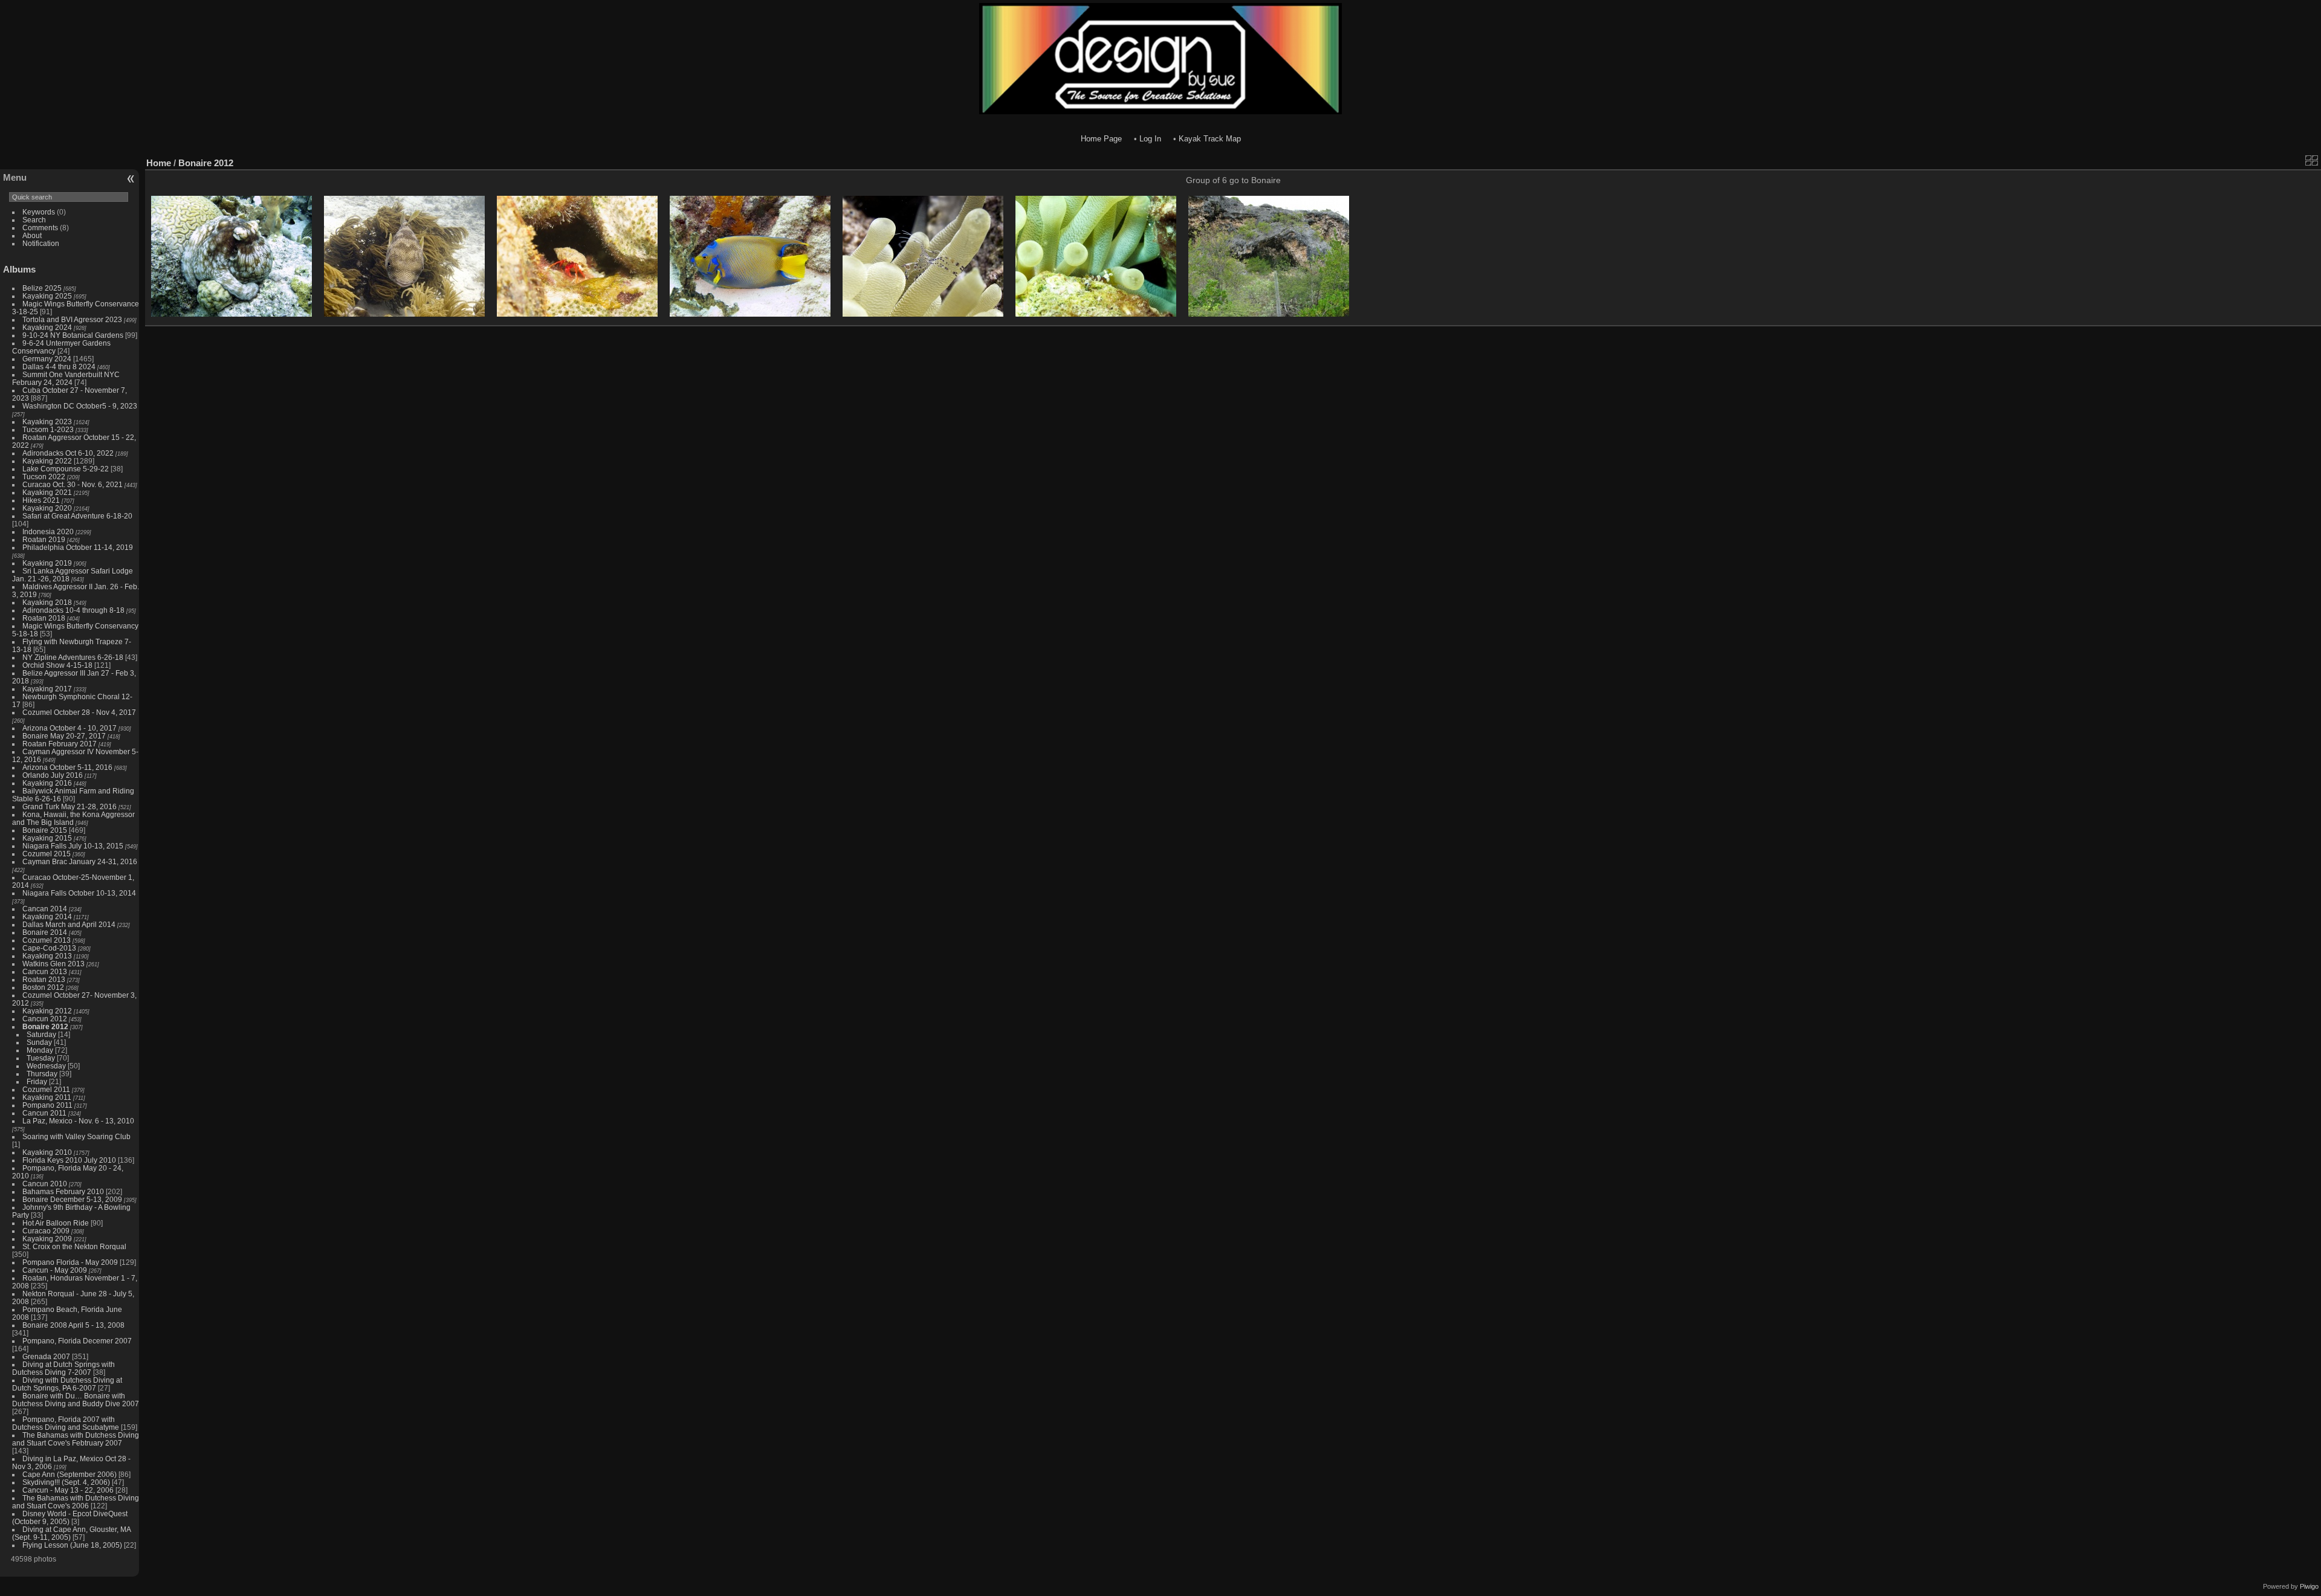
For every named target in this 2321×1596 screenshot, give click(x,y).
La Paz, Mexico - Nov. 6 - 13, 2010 (78, 1121)
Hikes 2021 (41, 500)
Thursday (42, 1074)
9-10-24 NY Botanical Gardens (73, 335)
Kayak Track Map (1210, 139)
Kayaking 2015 (47, 838)
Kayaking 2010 (47, 1152)
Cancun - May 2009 (55, 1270)
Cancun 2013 (45, 971)
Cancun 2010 (45, 1184)
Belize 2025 (42, 288)
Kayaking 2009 (47, 1239)
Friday (37, 1081)
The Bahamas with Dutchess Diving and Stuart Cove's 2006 (76, 1502)
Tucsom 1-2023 (48, 429)
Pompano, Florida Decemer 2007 (77, 1341)
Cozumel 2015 (47, 854)
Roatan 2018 (44, 618)
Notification (41, 243)
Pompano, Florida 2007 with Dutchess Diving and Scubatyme (66, 1423)
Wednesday (46, 1066)
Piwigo (2309, 1586)
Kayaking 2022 (47, 461)
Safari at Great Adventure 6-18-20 (77, 516)
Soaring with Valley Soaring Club (76, 1136)
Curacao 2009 (46, 1231)
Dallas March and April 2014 (69, 924)
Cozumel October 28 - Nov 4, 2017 (79, 712)
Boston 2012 (43, 987)
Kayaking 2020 (47, 508)
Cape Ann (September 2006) (70, 1474)
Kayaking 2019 (47, 563)
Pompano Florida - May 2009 (70, 1262)
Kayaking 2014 (47, 916)
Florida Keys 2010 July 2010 (69, 1160)
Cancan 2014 (45, 909)
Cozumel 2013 (47, 940)
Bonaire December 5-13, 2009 (72, 1199)
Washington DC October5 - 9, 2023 (80, 406)
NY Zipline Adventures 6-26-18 (73, 657)
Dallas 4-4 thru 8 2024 (59, 367)
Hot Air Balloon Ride (56, 1223)
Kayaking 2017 (47, 689)
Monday (40, 1050)
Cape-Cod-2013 (49, 948)
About (32, 235)
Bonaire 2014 (45, 932)
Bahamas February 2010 (63, 1191)
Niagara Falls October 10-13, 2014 (79, 893)
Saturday (41, 1034)
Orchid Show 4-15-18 (57, 665)
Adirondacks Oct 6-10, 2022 (68, 453)
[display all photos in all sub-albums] (2312, 160)
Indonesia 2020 (48, 531)
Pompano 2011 (47, 1105)
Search (34, 220)
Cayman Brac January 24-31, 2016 (80, 861)
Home (159, 163)
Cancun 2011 (44, 1113)
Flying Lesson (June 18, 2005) (72, 1545)
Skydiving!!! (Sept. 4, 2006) (66, 1482)
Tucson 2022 (44, 477)
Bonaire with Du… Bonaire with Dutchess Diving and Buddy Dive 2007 (76, 1400)
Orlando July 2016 (53, 775)
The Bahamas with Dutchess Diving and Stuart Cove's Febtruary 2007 (76, 1439)
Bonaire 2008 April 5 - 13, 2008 (73, 1325)
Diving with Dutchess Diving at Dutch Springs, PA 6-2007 (67, 1384)
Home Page (1101, 139)
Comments (40, 228)
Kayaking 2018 (47, 602)
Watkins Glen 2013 (53, 964)
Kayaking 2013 (47, 956)
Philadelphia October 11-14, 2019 (78, 547)
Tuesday (41, 1058)
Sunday (39, 1042)
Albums (19, 269)
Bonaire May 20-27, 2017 (64, 736)
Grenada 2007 (46, 1356)
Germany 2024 (47, 359)
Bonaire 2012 (45, 1026)
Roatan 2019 (44, 539)
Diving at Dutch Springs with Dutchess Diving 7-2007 (63, 1368)
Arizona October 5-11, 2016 (67, 767)
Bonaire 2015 (45, 830)
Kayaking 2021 (47, 492)
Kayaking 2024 (47, 327)
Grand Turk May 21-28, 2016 (70, 806)
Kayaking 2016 (47, 783)
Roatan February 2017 (60, 744)
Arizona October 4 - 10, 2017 (70, 728)
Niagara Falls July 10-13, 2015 (73, 846)
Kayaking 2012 (47, 1011)
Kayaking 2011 (47, 1097)
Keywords (39, 212)
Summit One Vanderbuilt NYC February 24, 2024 (66, 378)
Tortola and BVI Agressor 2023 (73, 319)
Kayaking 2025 (47, 296)
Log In (1150, 139)
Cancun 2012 (45, 1019)
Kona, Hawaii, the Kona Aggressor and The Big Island (73, 818)
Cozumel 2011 (46, 1089)
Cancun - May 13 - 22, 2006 (68, 1490)
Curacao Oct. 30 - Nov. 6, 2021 (73, 484)
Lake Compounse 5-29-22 (66, 469)
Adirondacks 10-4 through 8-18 (73, 610)
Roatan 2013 (44, 979)
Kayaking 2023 (47, 422)
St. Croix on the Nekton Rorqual (74, 1246)
